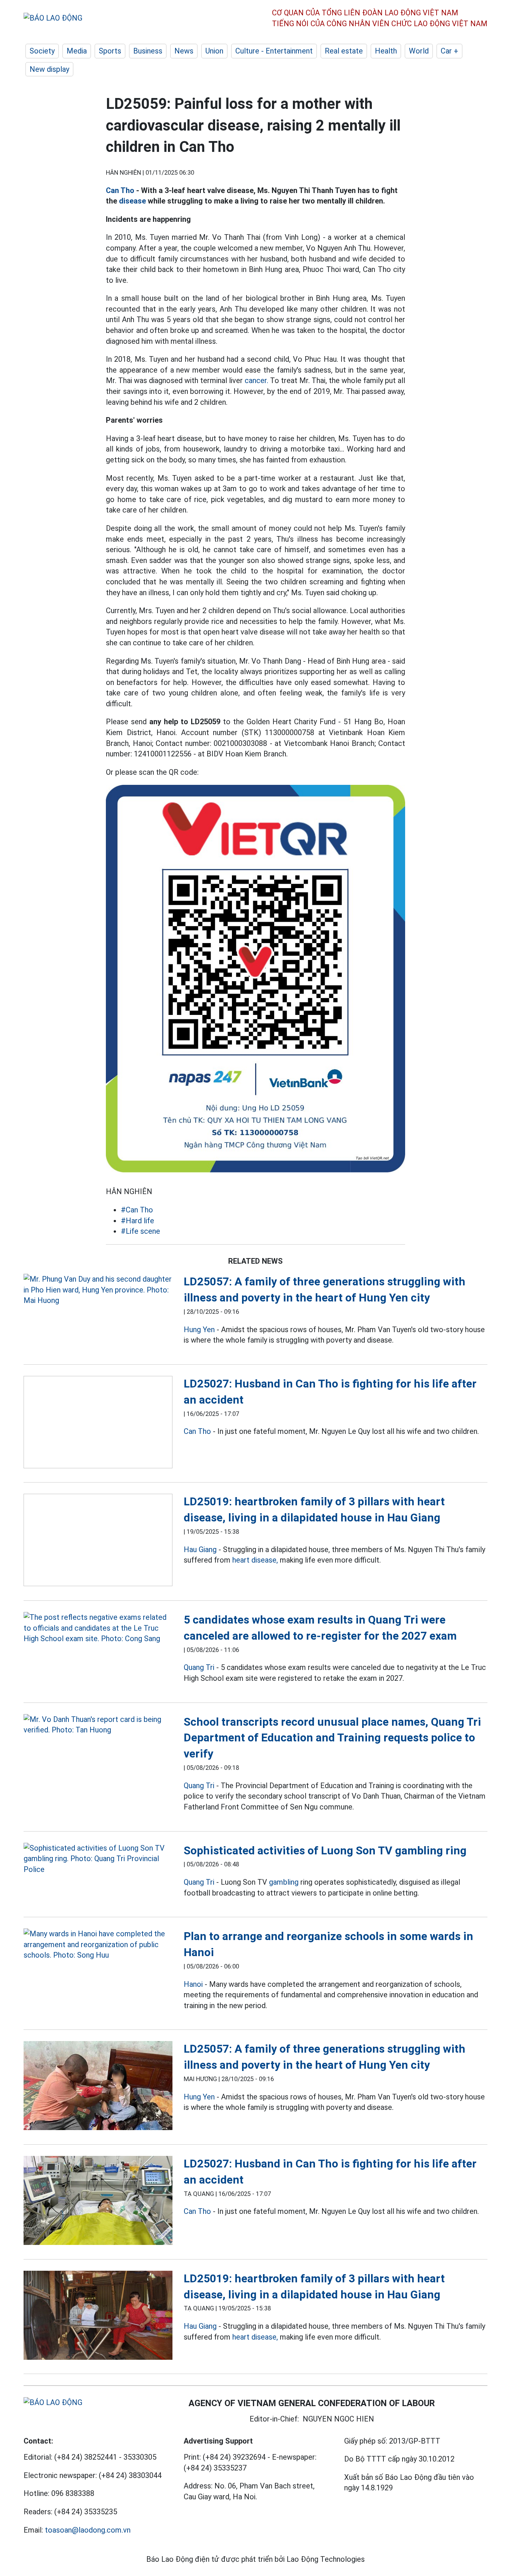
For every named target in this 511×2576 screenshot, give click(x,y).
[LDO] (98, 1290)
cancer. (256, 380)
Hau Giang (200, 1549)
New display (49, 69)
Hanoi (193, 1984)
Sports (110, 51)
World (419, 51)
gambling (284, 1882)
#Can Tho (137, 1210)
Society (42, 51)
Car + (449, 51)
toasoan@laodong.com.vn (88, 2530)
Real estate (344, 51)
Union (214, 51)
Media (77, 51)
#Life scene (140, 1231)
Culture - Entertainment (274, 51)
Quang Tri (199, 1667)
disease (132, 201)
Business (148, 51)
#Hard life (137, 1221)
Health (386, 51)
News (184, 51)
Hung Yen (199, 1330)
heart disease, (255, 1560)
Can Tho (120, 190)
